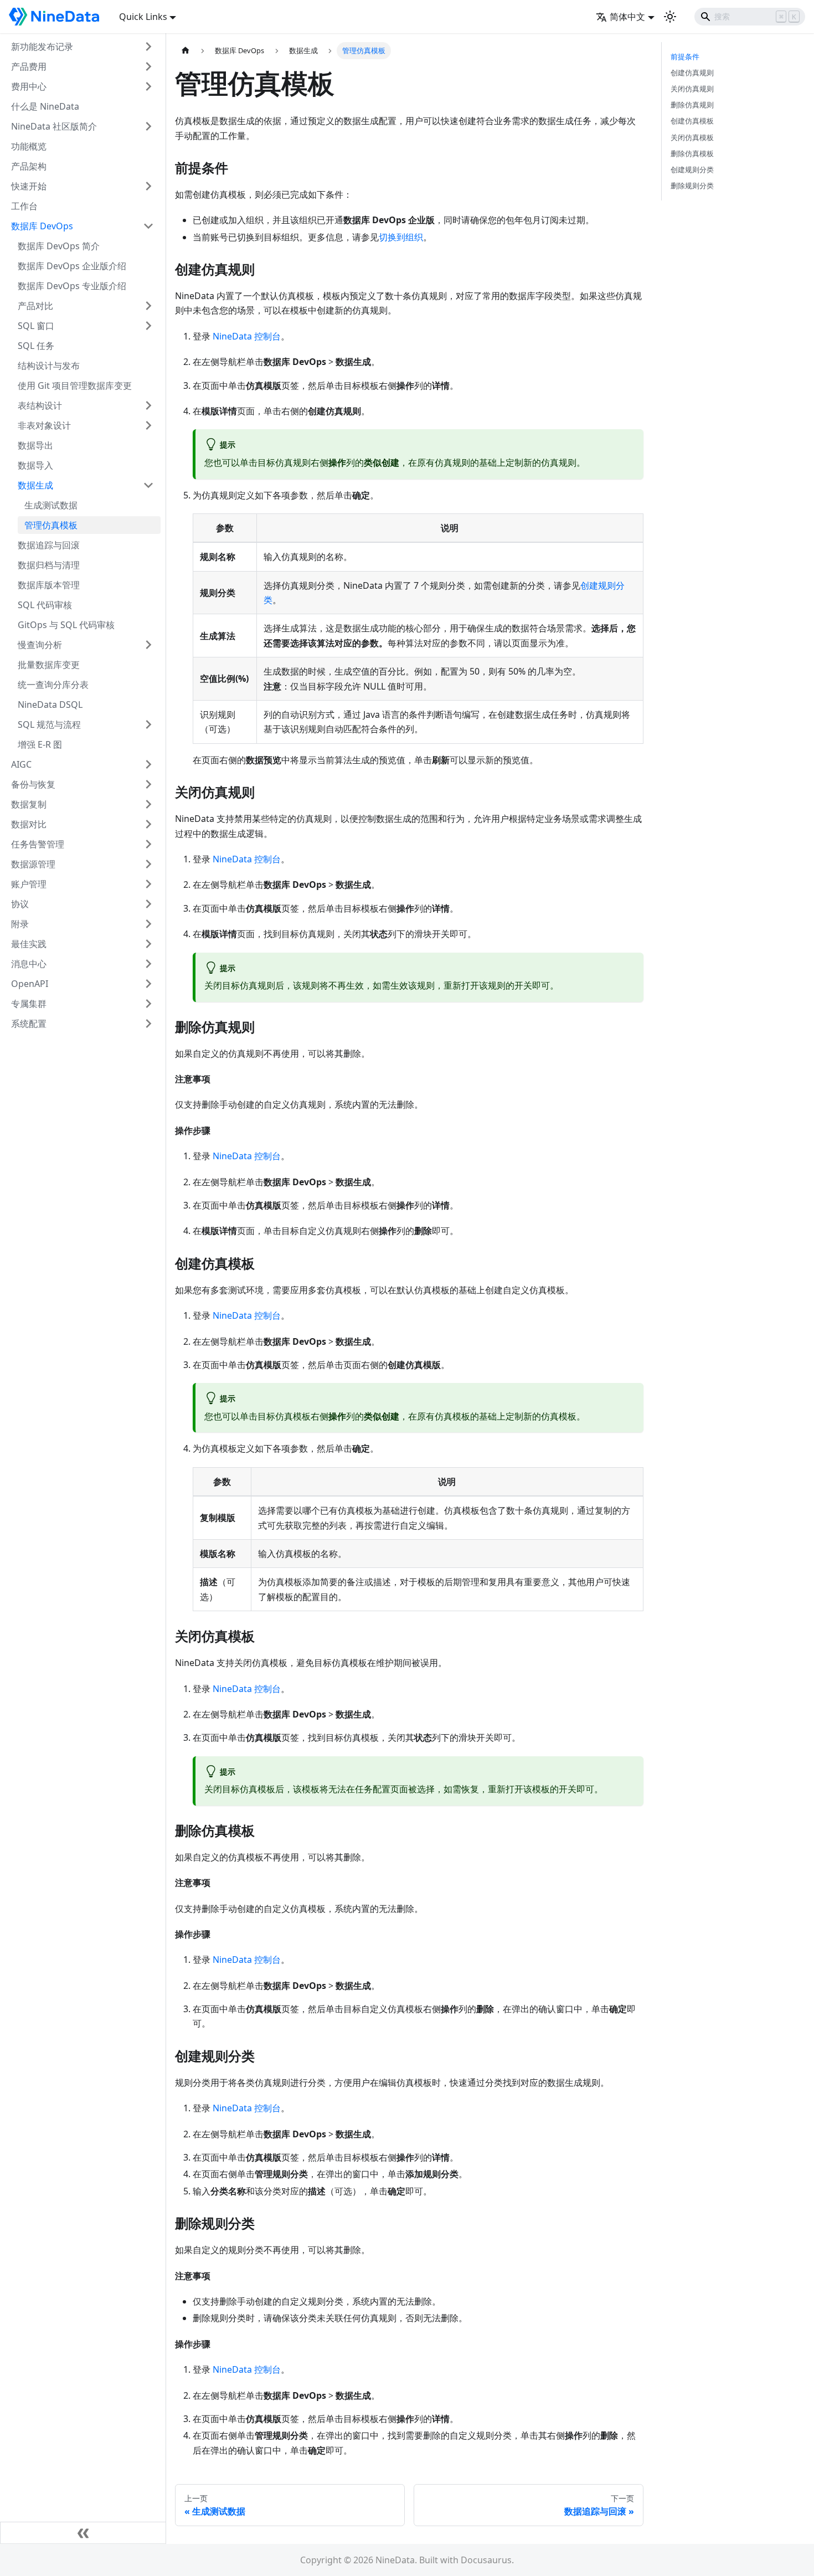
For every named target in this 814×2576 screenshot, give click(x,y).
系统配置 (29, 1024)
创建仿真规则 (692, 73)
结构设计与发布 (49, 366)
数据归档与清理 (49, 565)
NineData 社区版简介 (54, 126)
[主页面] (186, 51)
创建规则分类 (692, 169)
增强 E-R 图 (40, 744)
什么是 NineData (45, 106)
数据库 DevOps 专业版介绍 (72, 286)
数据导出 (35, 445)
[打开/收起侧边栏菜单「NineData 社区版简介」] (148, 126)
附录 (20, 924)
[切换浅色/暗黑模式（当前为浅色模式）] (670, 17)
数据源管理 (33, 864)
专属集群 (29, 1004)
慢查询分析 (40, 645)
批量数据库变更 (49, 665)
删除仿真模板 (692, 153)
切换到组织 (401, 237)
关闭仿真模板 (692, 137)
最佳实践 (29, 944)
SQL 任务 (36, 346)
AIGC (21, 764)
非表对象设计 (44, 425)
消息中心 (29, 964)
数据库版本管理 (49, 585)
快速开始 (29, 186)
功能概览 (29, 146)
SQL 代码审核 (45, 605)
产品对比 (35, 306)
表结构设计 (40, 405)
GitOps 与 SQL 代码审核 (66, 625)
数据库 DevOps (42, 226)
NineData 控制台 (247, 336)
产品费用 (29, 66)
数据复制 (29, 804)
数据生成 (35, 485)
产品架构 (29, 166)
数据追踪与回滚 (49, 545)
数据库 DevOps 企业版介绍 (72, 266)
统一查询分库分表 (53, 685)
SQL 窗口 (36, 326)
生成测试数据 (51, 505)
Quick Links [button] (143, 17)
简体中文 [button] (627, 17)
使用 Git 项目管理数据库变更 (75, 385)
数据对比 (29, 824)
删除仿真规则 (692, 105)
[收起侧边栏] (83, 2533)
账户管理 (29, 884)
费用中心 (29, 86)
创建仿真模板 (692, 121)
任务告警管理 (38, 844)
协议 (20, 904)
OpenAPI (30, 984)
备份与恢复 (33, 784)
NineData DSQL (50, 705)
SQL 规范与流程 (49, 724)
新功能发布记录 (42, 47)
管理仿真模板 (51, 525)
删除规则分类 (692, 186)
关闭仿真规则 (692, 89)
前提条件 (685, 56)
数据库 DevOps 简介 (59, 246)
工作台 (24, 206)
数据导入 (35, 465)
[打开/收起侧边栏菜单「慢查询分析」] (148, 645)
